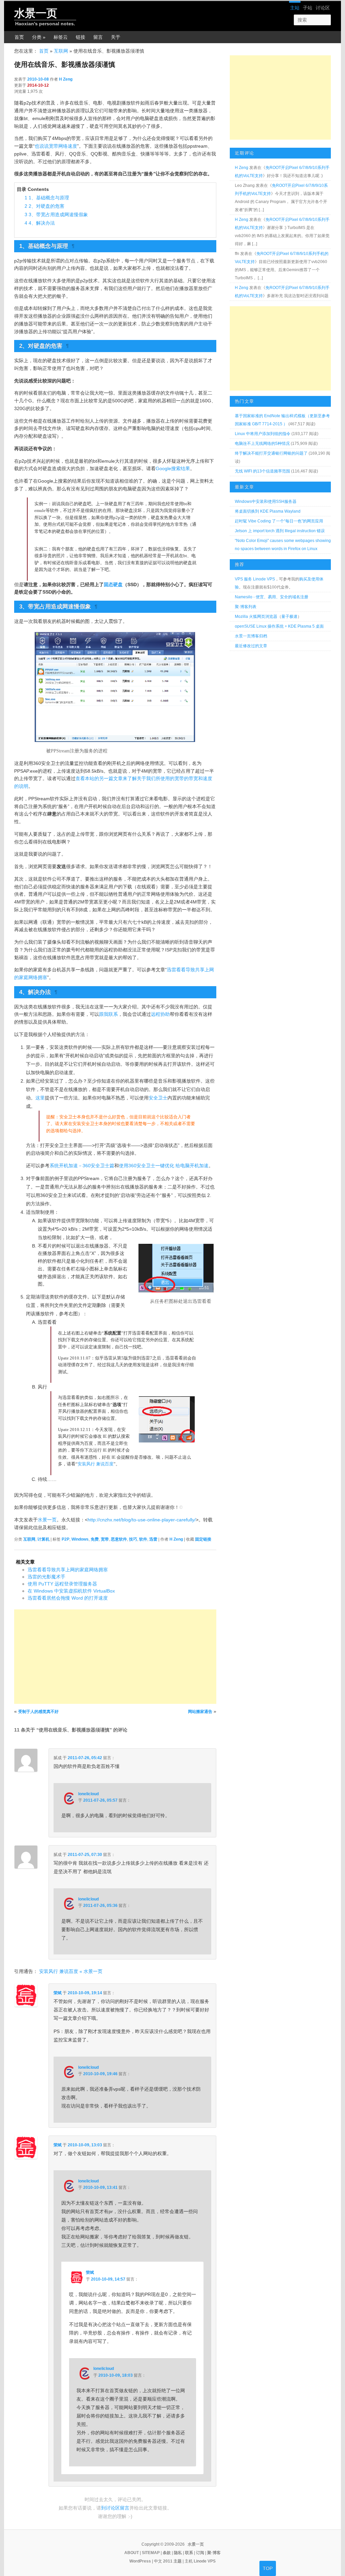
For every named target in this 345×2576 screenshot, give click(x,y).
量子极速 (289, 617)
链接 (81, 37)
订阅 (200, 2553)
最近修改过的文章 (251, 646)
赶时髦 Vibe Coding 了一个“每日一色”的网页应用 (279, 521)
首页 (19, 37)
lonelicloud (88, 1794)
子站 (308, 8)
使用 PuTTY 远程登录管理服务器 (62, 1584)
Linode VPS (205, 2561)
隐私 (178, 2553)
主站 (295, 8)
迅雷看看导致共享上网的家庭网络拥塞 (68, 1570)
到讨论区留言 (115, 2508)
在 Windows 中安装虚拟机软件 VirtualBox (71, 1591)
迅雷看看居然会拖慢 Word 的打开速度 (68, 1598)
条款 (167, 2553)
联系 (189, 2553)
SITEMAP (151, 2553)
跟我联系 (108, 1014)
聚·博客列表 (246, 607)
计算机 (43, 1539)
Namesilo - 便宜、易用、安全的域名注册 (272, 597)
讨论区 (323, 8)
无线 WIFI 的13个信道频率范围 (262, 471)
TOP (268, 2568)
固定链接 (203, 1539)
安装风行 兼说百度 (96, 1464)
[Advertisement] (115, 1657)
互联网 (61, 51)
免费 (95, 1539)
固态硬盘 (113, 584)
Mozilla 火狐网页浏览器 (256, 617)
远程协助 (160, 1014)
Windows (80, 1539)
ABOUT (132, 2553)
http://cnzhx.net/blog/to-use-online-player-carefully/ (142, 1520)
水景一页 (36, 13)
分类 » (39, 37)
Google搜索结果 (173, 468)
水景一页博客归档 (251, 636)
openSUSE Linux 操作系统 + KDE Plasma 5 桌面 (279, 626)
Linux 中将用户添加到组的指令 (263, 434)
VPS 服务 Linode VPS (255, 579)
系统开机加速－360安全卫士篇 (82, 1166)
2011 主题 (172, 2561)
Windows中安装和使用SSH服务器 (266, 502)
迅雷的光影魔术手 (46, 1577)
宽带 (105, 1539)
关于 (116, 37)
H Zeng (66, 79)
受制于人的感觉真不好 (38, 1712)
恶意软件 (119, 1539)
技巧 (133, 1539)
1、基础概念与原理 (47, 198)
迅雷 (153, 1539)
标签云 (61, 37)
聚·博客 (214, 2553)
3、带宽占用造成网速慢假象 (56, 214)
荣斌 (58, 1993)
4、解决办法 (40, 223)
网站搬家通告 (200, 1712)
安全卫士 (158, 1098)
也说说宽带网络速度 (56, 146)
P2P (66, 1539)
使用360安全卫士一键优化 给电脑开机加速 (164, 1166)
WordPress (140, 2561)
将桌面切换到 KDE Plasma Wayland (268, 511)
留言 (98, 37)
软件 (143, 1539)
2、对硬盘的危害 (44, 206)
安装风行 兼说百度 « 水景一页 (71, 1971)
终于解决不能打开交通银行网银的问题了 (271, 453)
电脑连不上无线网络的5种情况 (262, 443)
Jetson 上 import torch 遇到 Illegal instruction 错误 (280, 531)
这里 (40, 1098)
